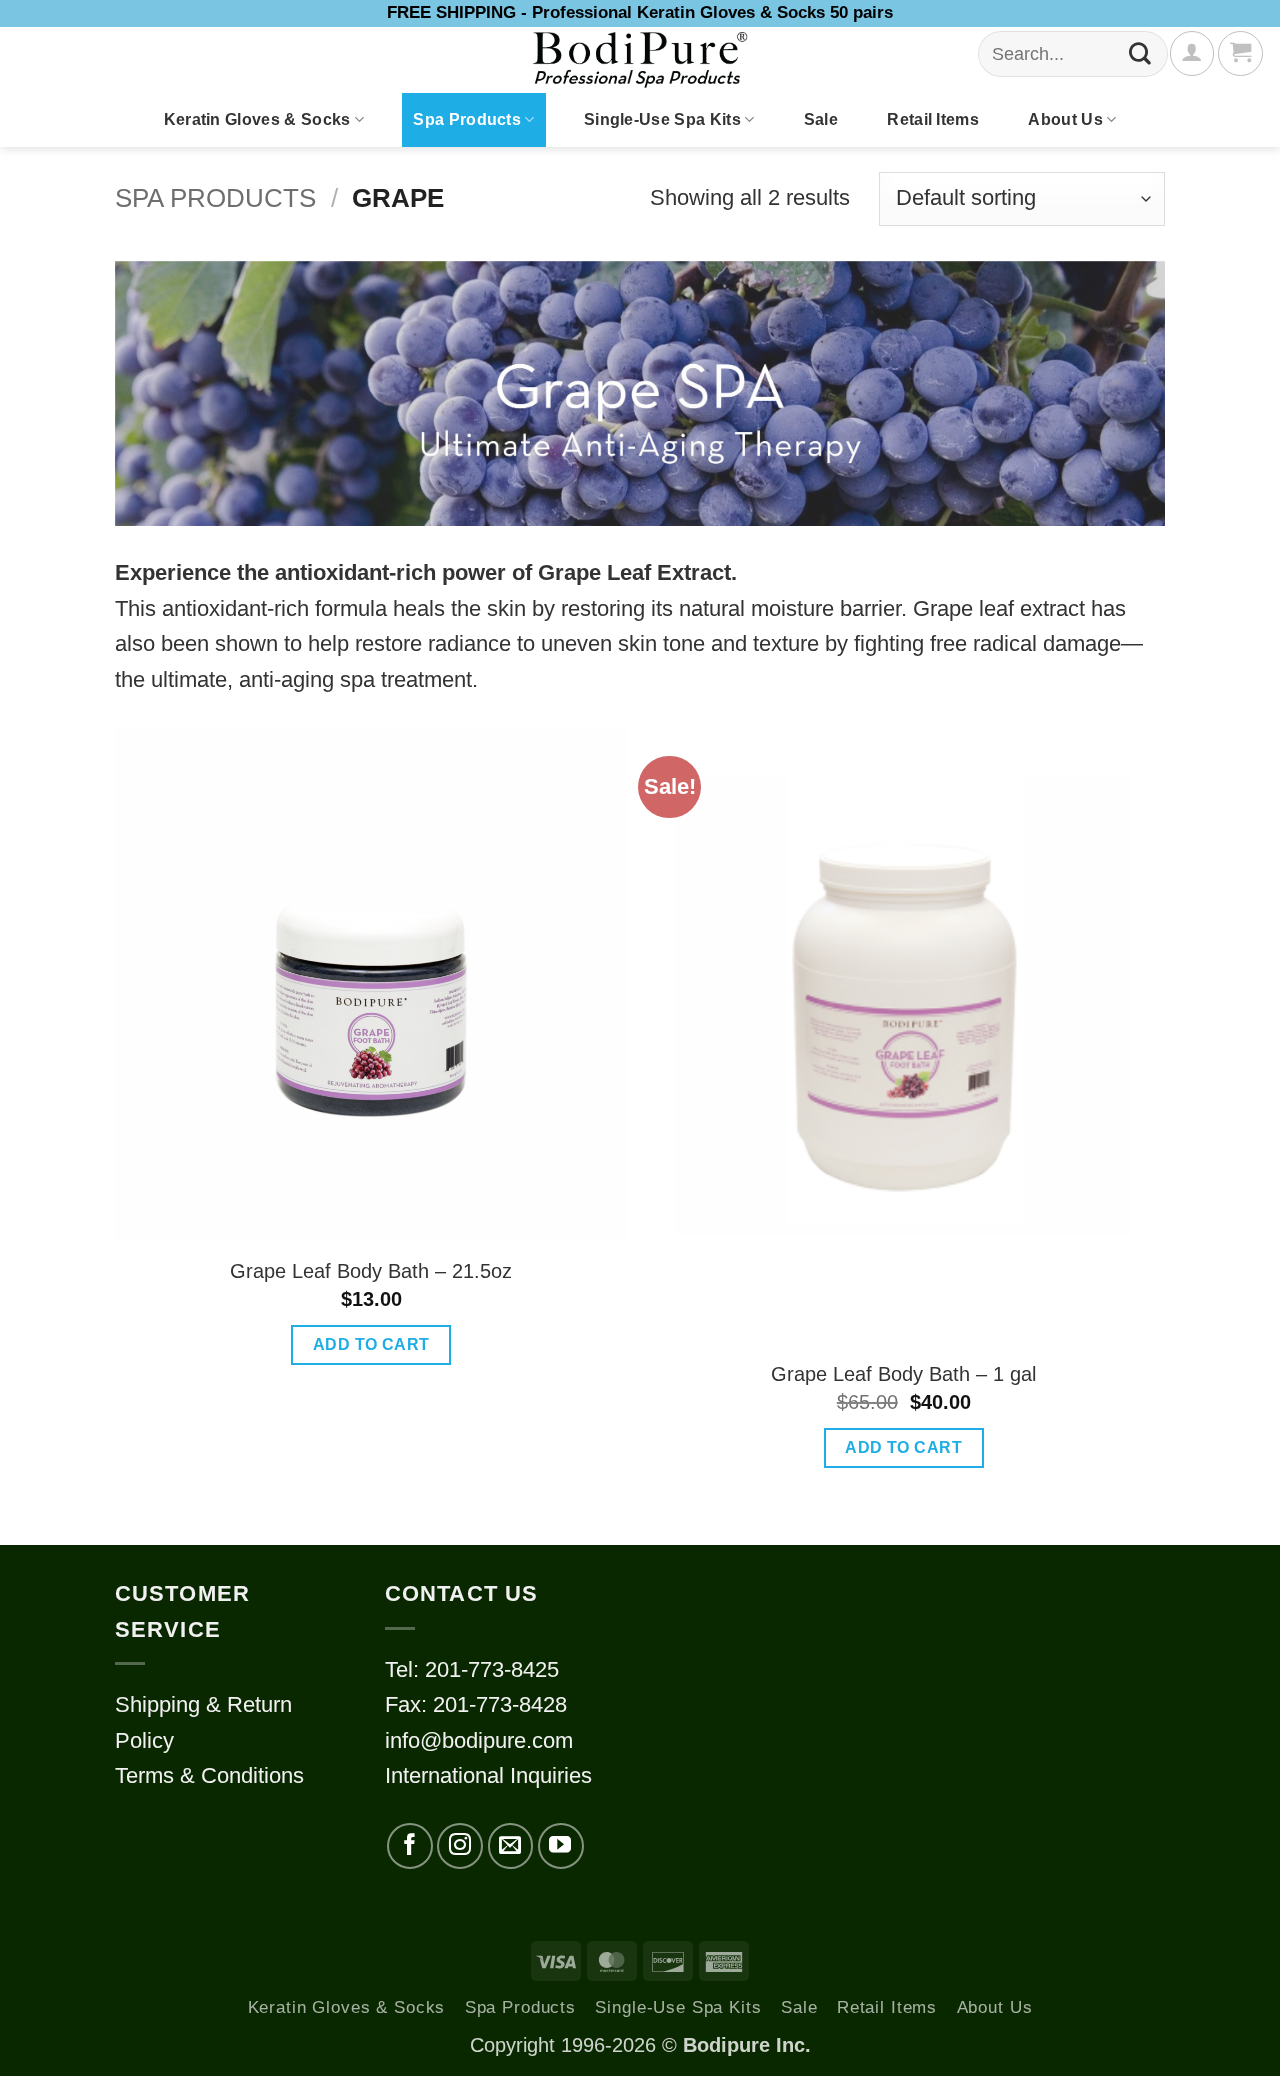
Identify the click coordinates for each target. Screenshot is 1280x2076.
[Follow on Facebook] (410, 1846)
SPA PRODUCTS (215, 198)
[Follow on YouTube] (561, 1846)
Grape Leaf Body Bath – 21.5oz (371, 1271)
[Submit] (1140, 54)
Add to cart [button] (371, 1344)
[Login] (1192, 53)
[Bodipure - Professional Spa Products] (640, 60)
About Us (1065, 119)
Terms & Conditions (209, 1775)
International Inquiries (488, 1775)
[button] (1240, 53)
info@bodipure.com (479, 1740)
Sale (821, 119)
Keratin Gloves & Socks (257, 119)
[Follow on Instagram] (460, 1846)
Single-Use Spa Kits (662, 119)
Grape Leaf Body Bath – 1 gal (903, 1374)
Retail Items (933, 119)
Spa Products (467, 119)
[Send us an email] (511, 1846)
